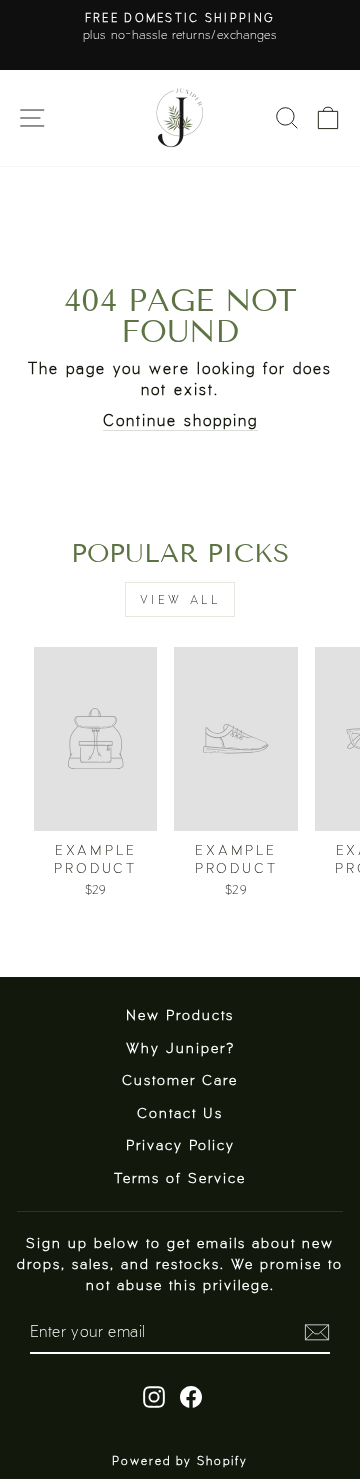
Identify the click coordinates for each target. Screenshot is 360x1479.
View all (180, 599)
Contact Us (180, 1112)
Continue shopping (180, 419)
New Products (180, 1014)
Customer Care (180, 1079)
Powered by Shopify (180, 1460)
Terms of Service (180, 1177)
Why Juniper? (180, 1047)
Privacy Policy (180, 1144)
